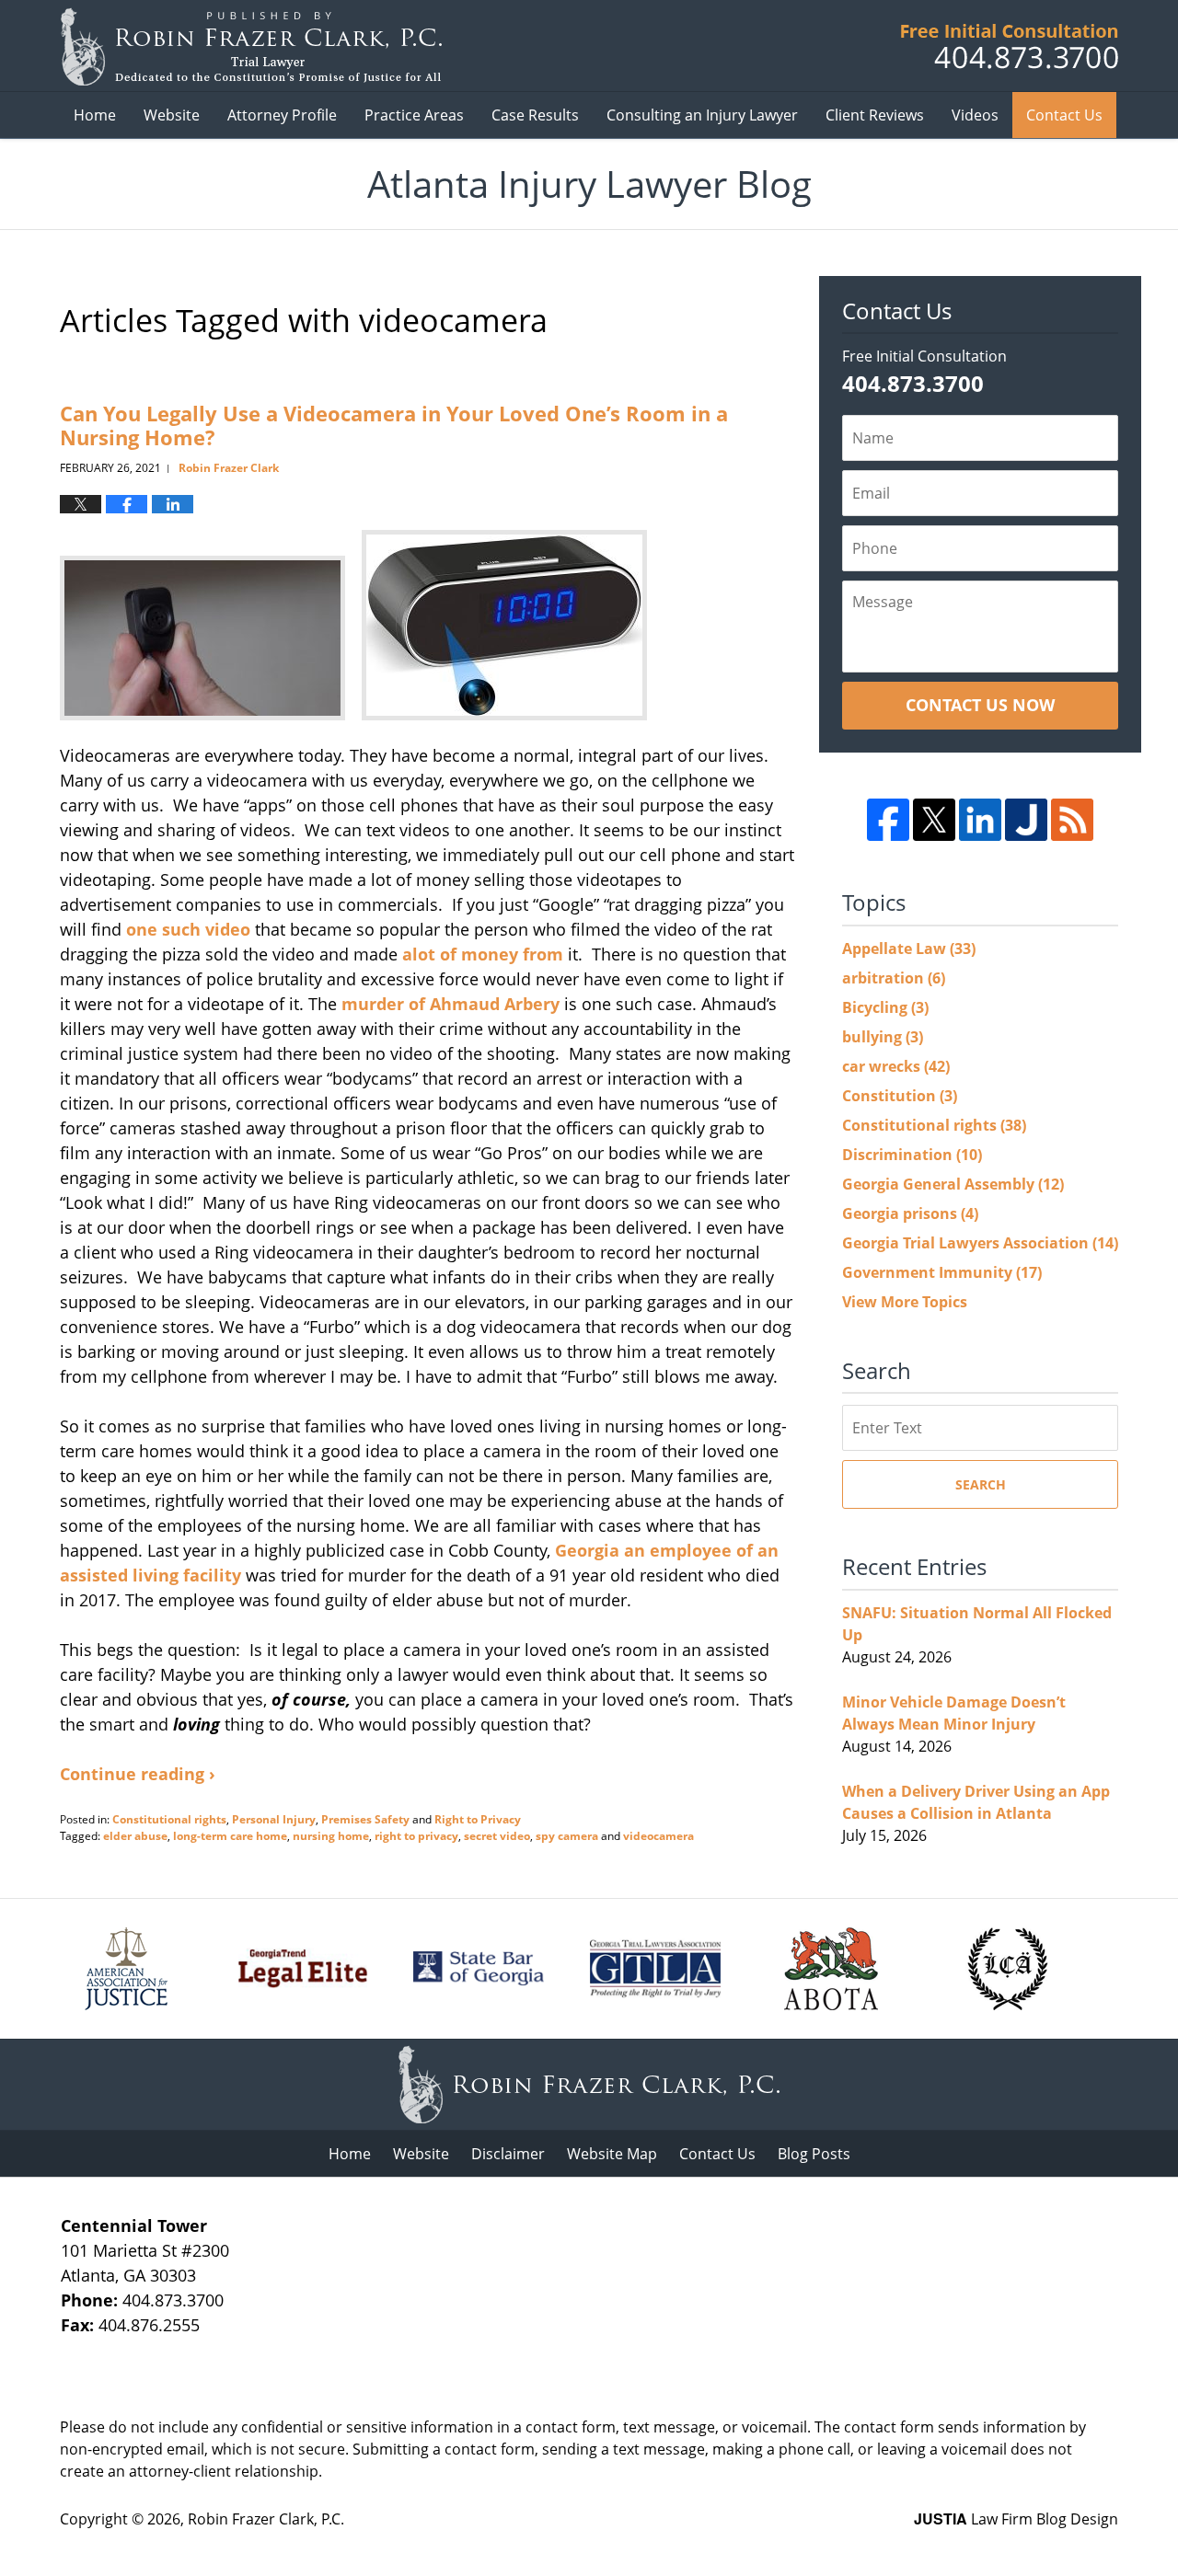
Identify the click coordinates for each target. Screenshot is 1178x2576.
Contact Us (1064, 115)
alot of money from (483, 954)
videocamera (658, 1836)
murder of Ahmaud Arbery (450, 1004)
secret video (497, 1836)
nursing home (331, 1836)
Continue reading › (138, 1774)
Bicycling (885, 1007)
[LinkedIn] (980, 820)
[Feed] (1072, 820)
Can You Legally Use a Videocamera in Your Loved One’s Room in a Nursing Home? (394, 425)
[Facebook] (888, 820)
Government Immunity (942, 1272)
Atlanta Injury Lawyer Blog (251, 46)
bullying (883, 1037)
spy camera (567, 1836)
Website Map (612, 2154)
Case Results (535, 115)
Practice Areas (414, 115)
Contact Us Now (980, 705)
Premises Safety (365, 1819)
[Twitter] (934, 820)
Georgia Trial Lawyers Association (980, 1243)
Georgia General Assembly (953, 1184)
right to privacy (416, 1836)
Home (95, 115)
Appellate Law (909, 949)
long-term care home (230, 1836)
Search (981, 1484)
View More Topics (905, 1302)
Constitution (900, 1096)
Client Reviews (875, 115)
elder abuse (135, 1836)
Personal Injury (274, 1819)
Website (172, 115)
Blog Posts (814, 2154)
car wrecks (896, 1066)
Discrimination (912, 1155)
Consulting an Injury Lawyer (702, 115)
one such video (188, 929)
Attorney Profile (282, 115)
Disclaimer (508, 2154)
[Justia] (1026, 820)
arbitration (894, 978)
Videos (975, 115)
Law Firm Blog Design (1016, 2519)
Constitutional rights (169, 1819)
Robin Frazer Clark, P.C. (266, 2519)
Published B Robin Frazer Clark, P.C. (1010, 46)
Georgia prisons (910, 1213)
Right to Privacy (478, 1819)
